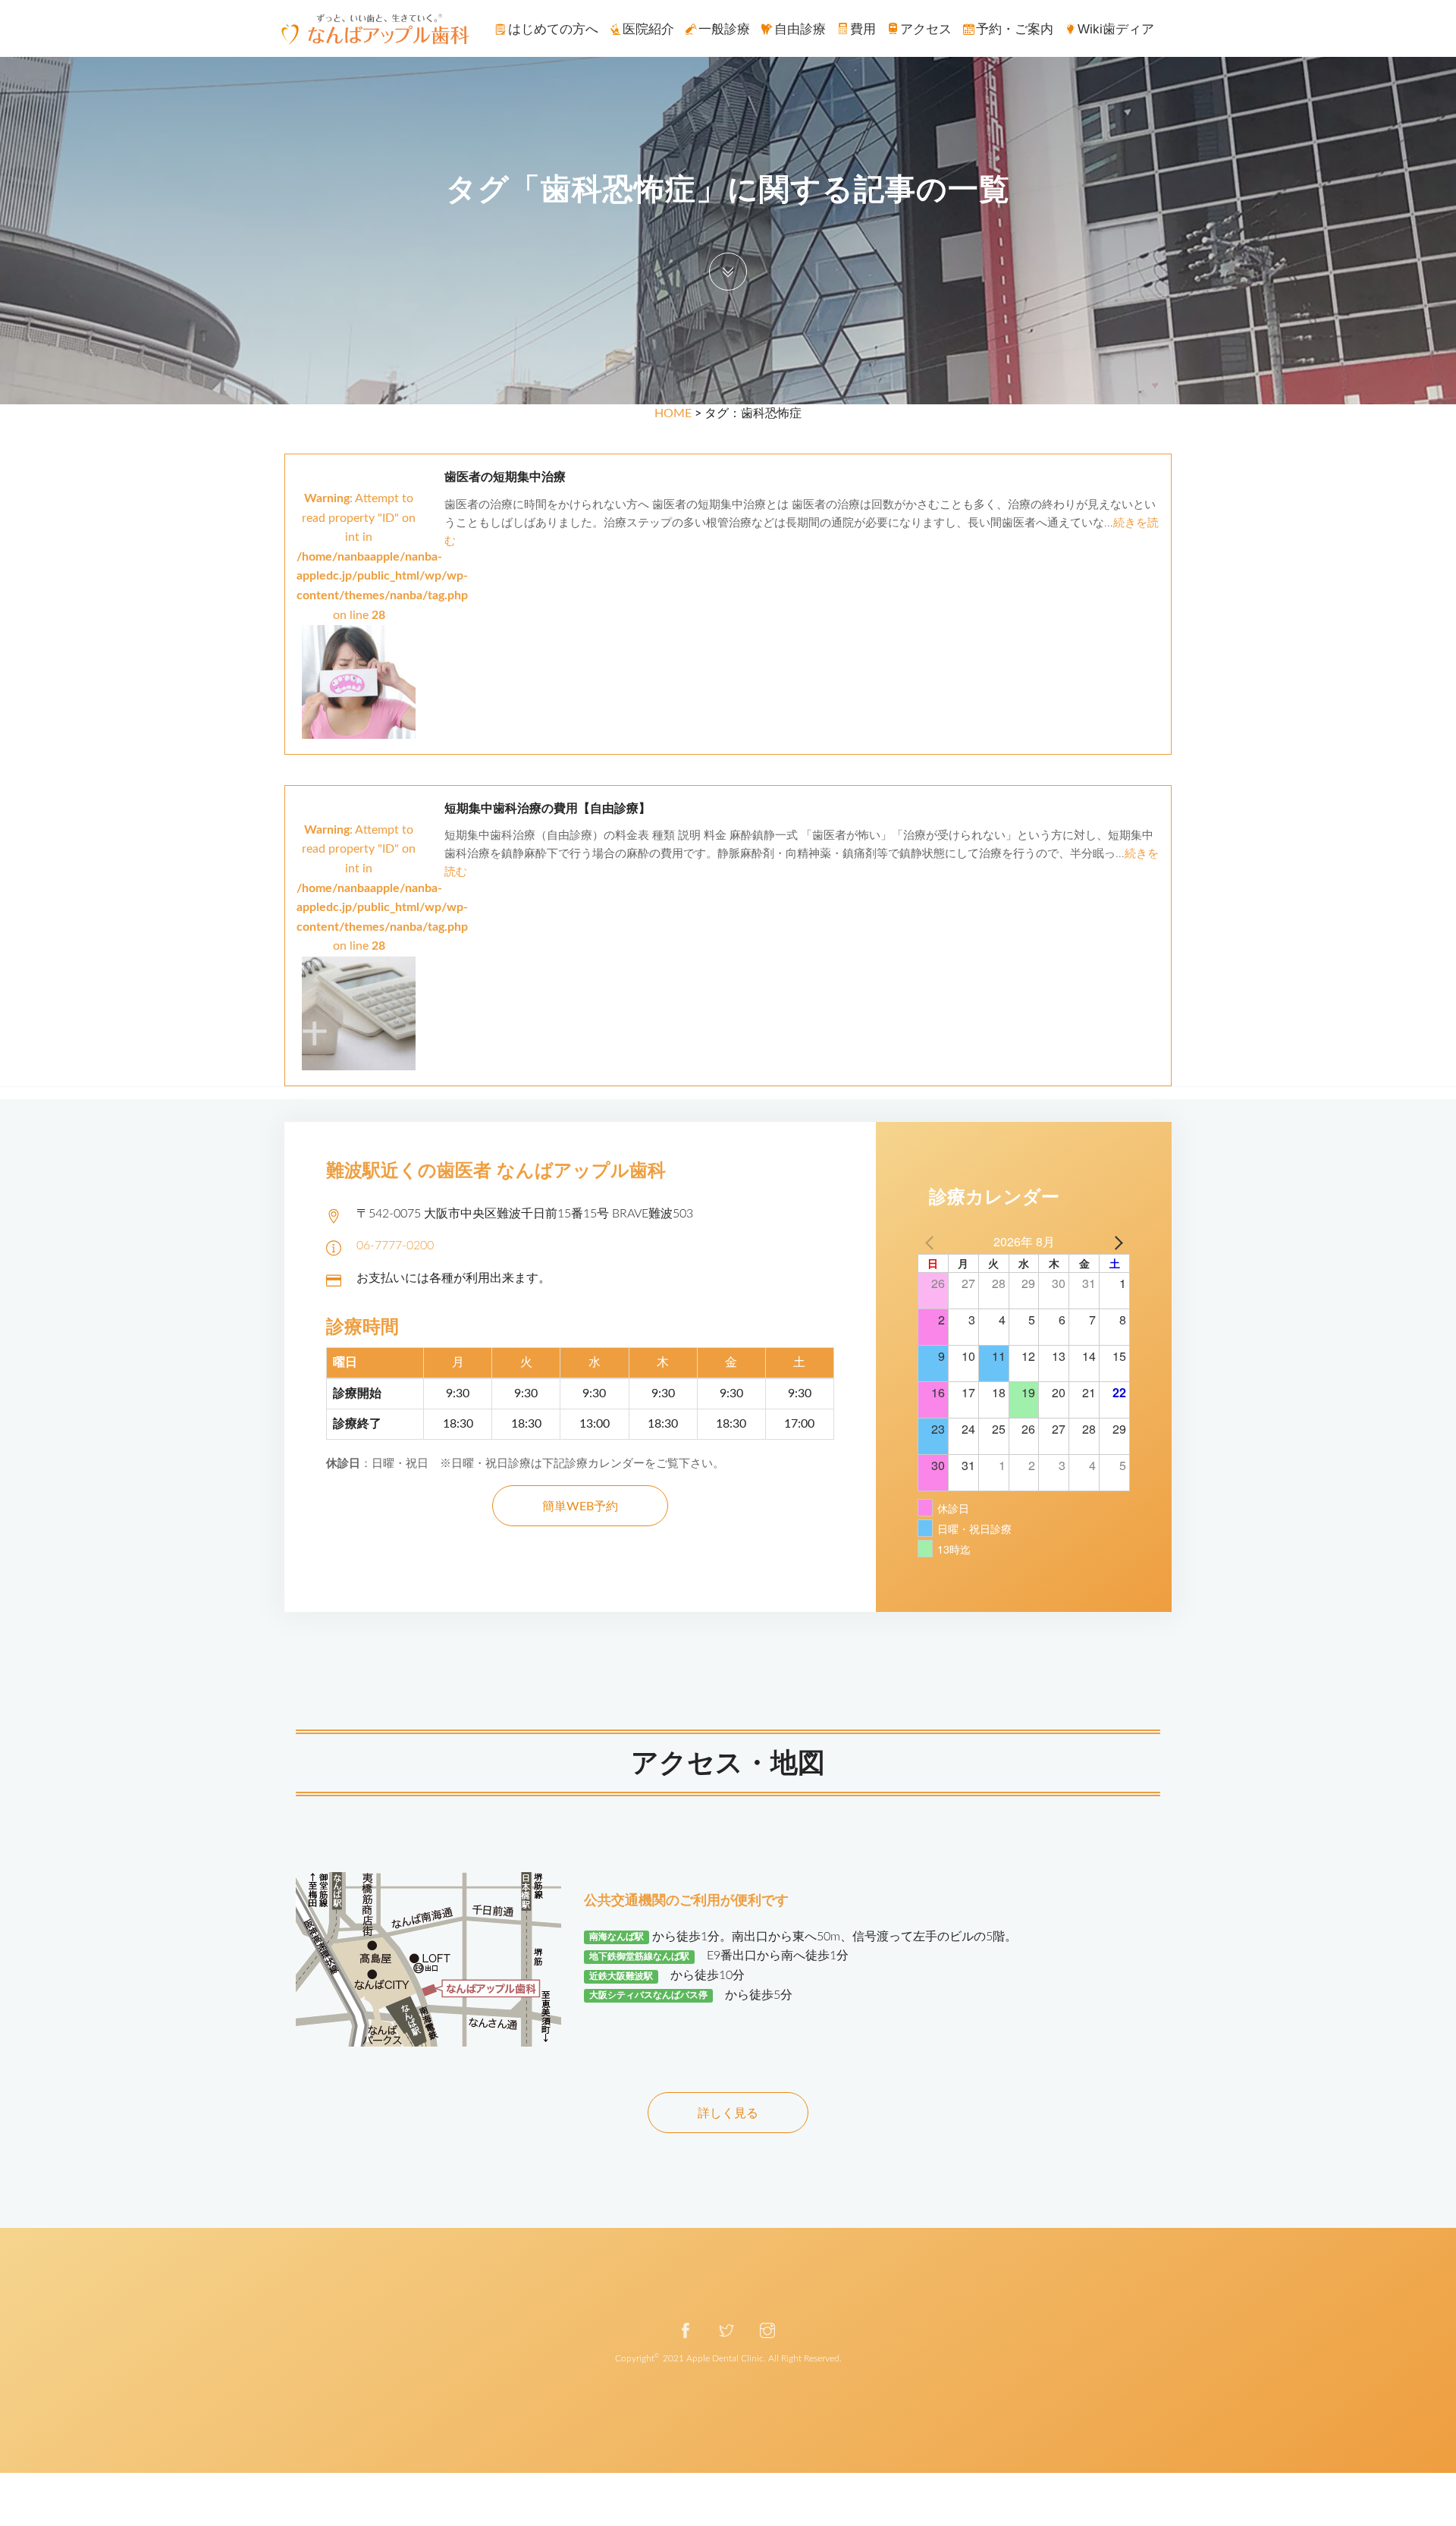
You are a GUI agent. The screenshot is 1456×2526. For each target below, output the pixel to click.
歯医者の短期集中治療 (505, 477)
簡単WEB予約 (580, 1506)
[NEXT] (1116, 1242)
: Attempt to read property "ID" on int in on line (382, 557)
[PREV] (932, 1242)
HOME (673, 413)
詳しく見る (728, 2113)
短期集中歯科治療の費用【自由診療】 (548, 808)
